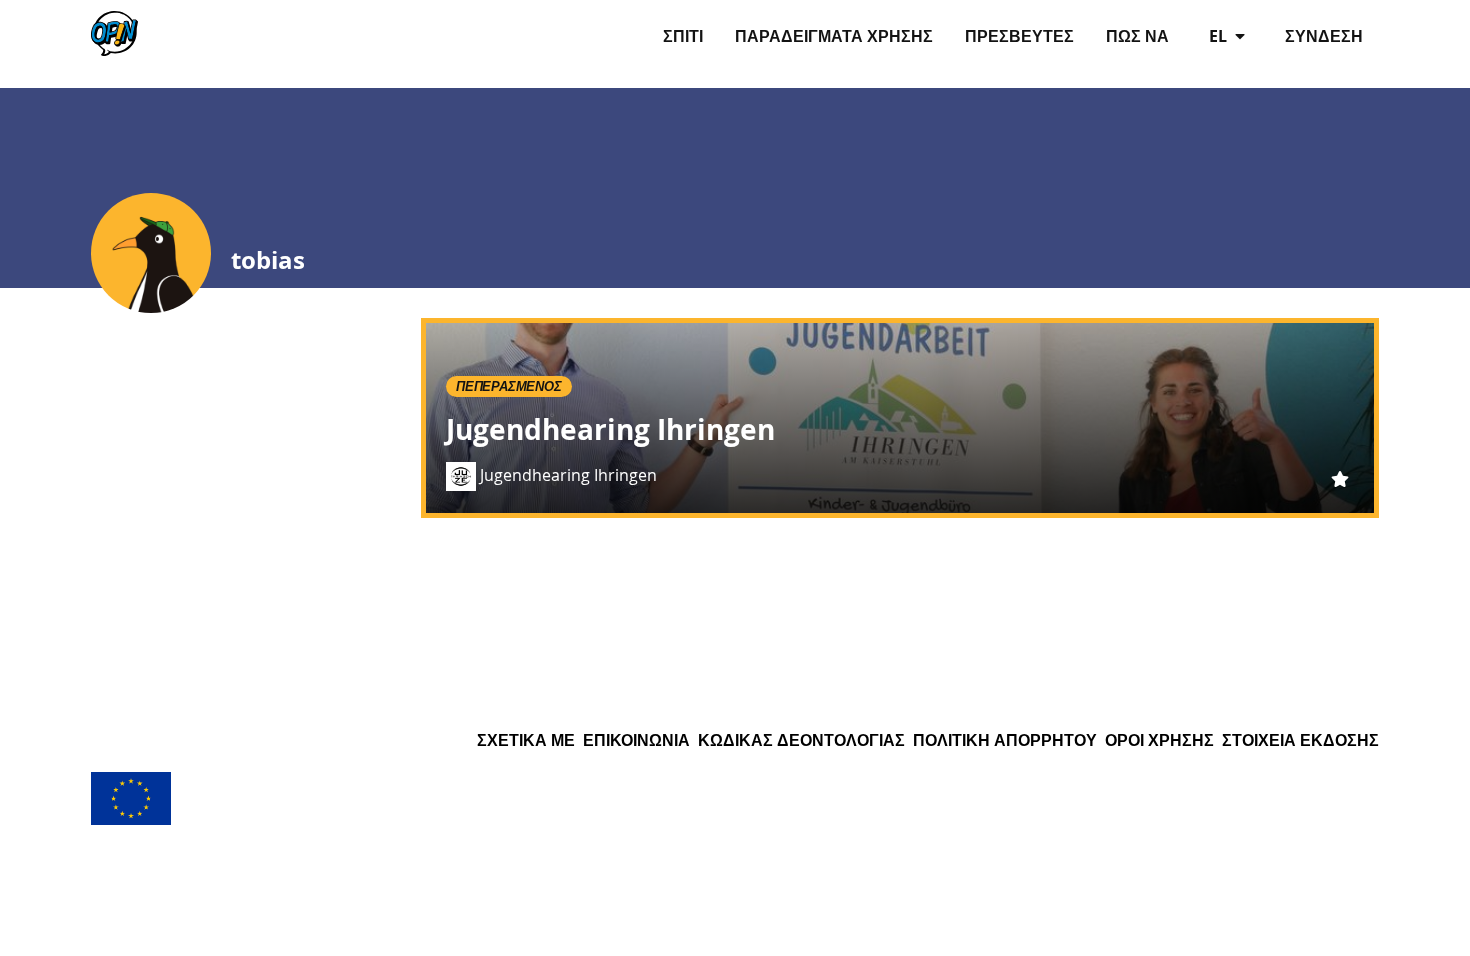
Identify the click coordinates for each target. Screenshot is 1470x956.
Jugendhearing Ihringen (610, 429)
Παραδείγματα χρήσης (834, 36)
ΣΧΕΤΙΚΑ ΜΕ (526, 740)
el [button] (1220, 36)
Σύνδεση (1324, 36)
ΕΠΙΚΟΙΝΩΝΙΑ (636, 740)
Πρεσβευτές (1019, 36)
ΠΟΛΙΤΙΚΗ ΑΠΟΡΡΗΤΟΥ (1005, 740)
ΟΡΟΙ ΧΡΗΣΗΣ (1159, 740)
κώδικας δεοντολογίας (801, 740)
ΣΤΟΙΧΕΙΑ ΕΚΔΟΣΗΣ (1300, 740)
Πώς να (1137, 36)
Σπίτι (683, 36)
